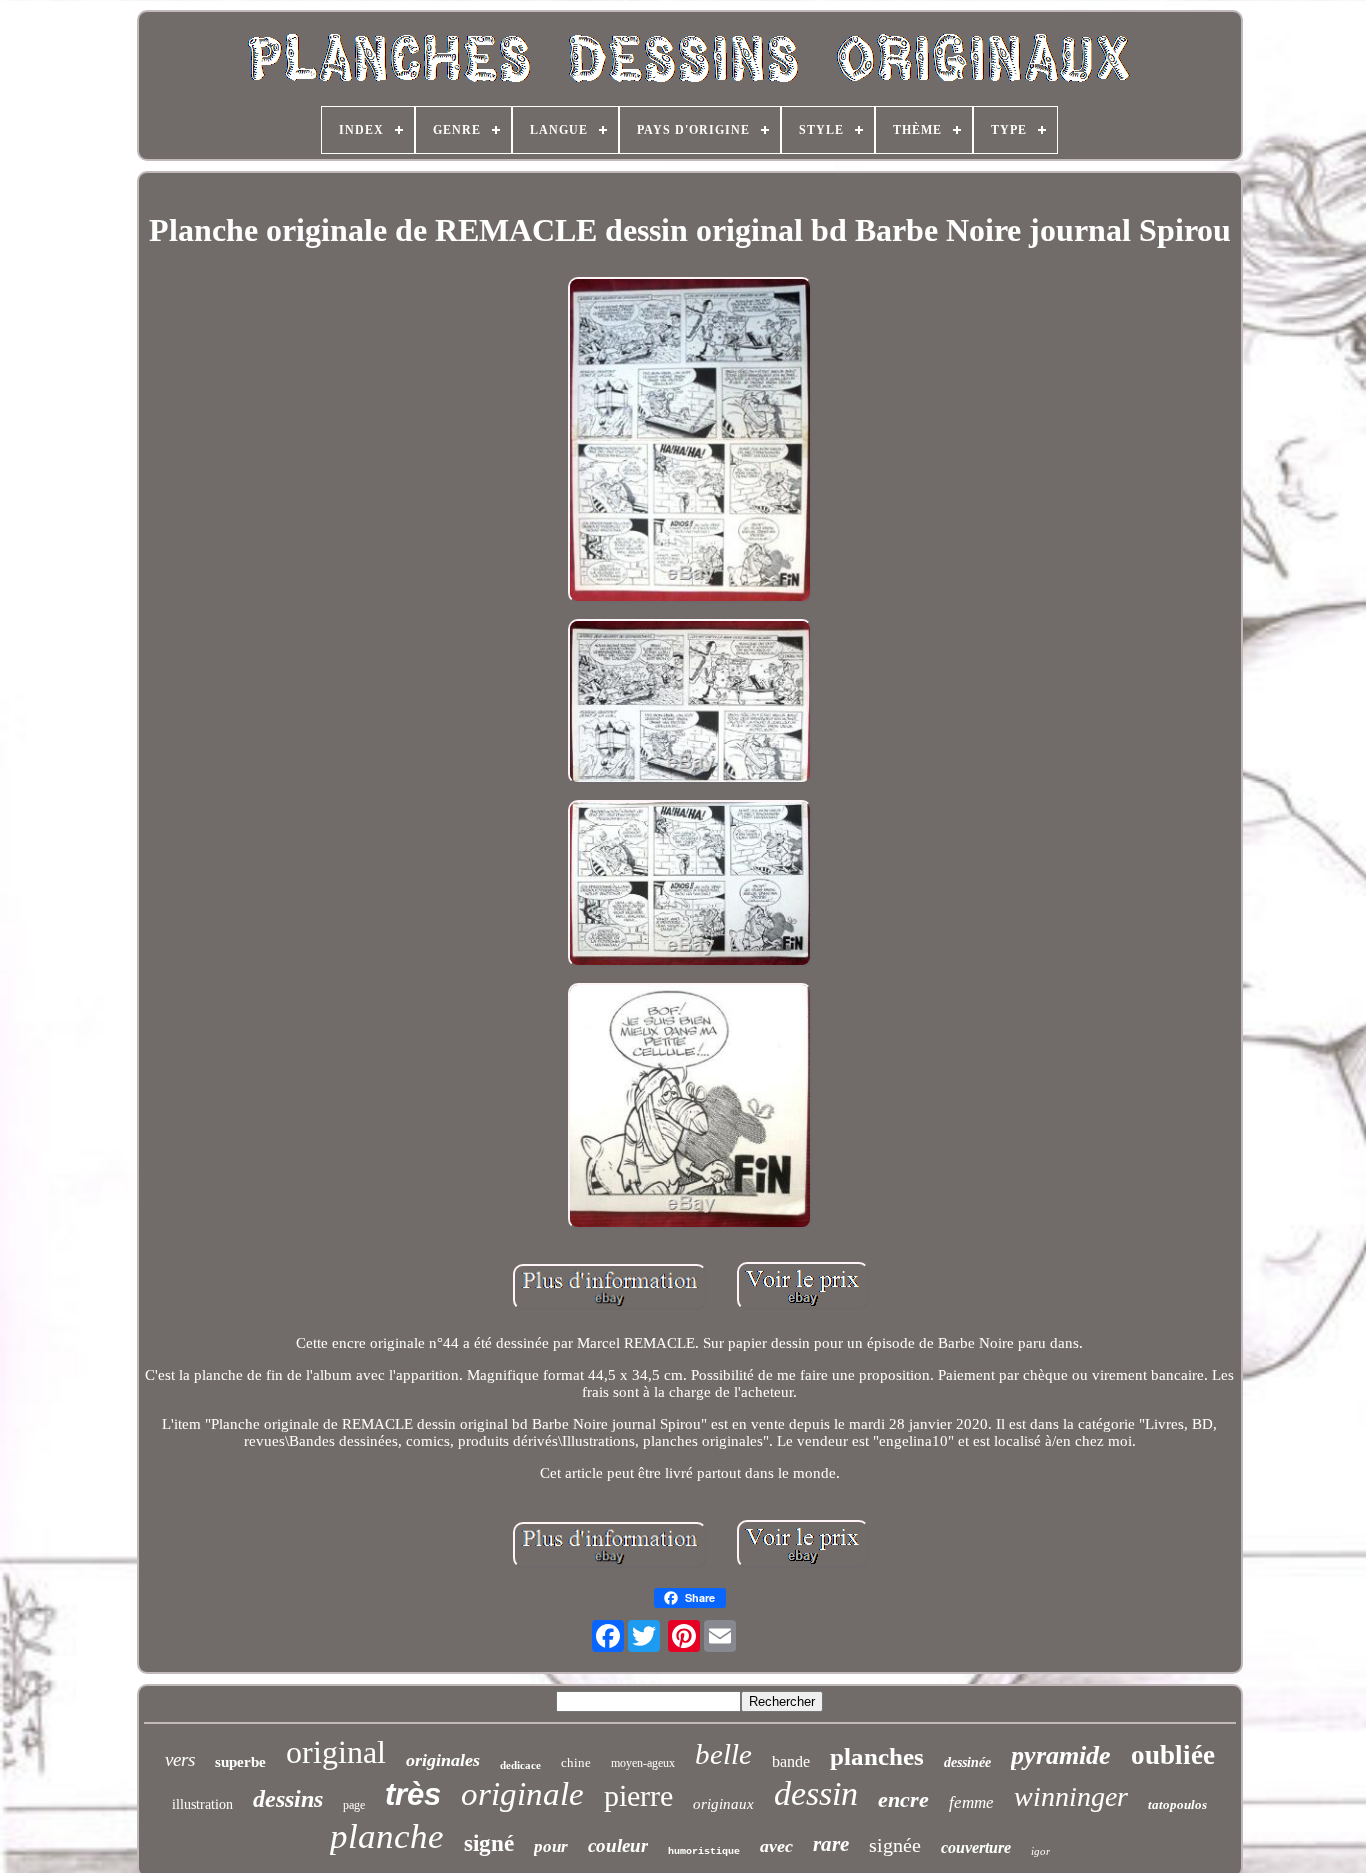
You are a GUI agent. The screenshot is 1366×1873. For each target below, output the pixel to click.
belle (723, 1754)
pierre (638, 1795)
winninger (1071, 1796)
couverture (976, 1847)
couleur (618, 1845)
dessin (816, 1793)
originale (522, 1794)
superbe (240, 1762)
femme (971, 1802)
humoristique (704, 1851)
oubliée (1173, 1755)
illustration (202, 1804)
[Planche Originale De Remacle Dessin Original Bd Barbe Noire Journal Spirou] (690, 442)
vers (180, 1759)
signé (489, 1843)
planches (877, 1756)
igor (1040, 1851)
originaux (723, 1804)
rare (831, 1844)
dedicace (520, 1765)
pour (551, 1846)
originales (443, 1760)
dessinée (967, 1762)
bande (791, 1761)
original (336, 1752)
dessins (288, 1799)
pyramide (1061, 1755)
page (354, 1805)
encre (903, 1799)
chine (576, 1762)
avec (776, 1846)
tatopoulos (1177, 1804)
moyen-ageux (643, 1763)
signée (895, 1845)
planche (387, 1836)
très (413, 1794)
